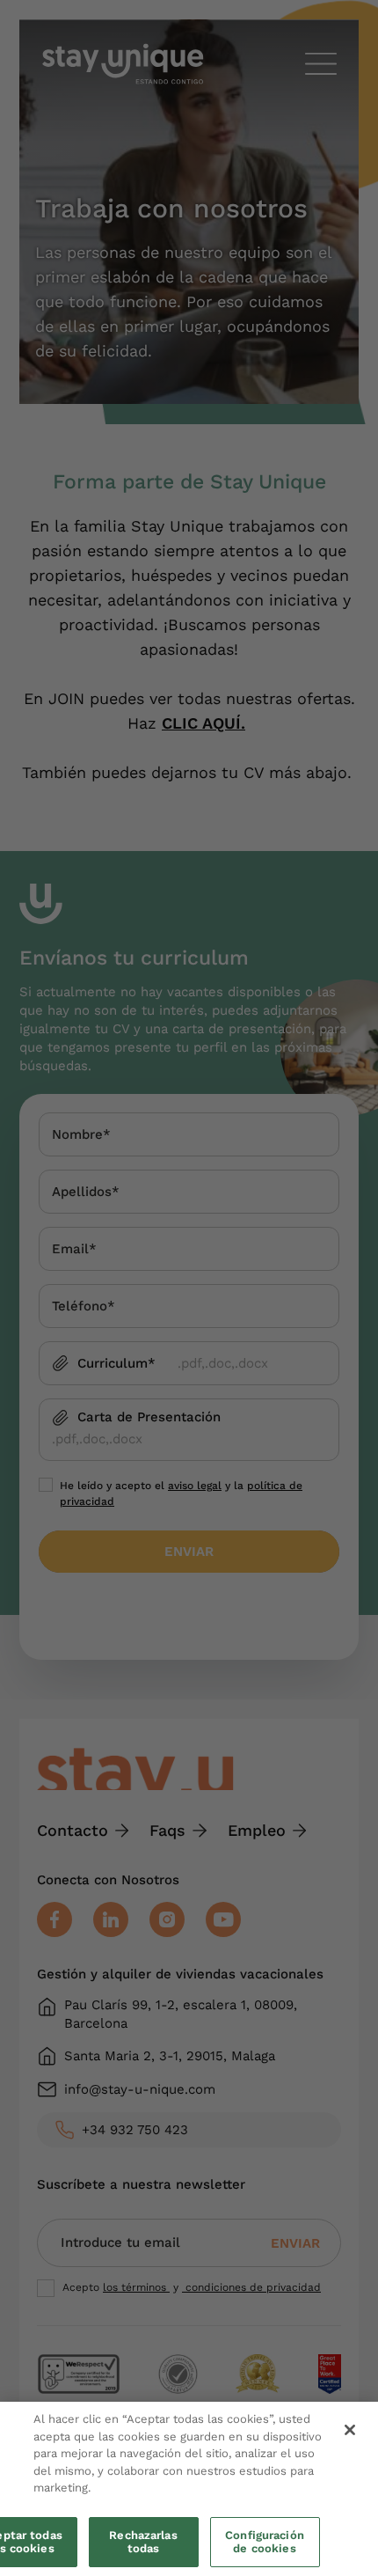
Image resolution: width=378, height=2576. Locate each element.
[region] (189, 2489)
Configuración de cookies (265, 2542)
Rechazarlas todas (143, 2542)
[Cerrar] (350, 2430)
